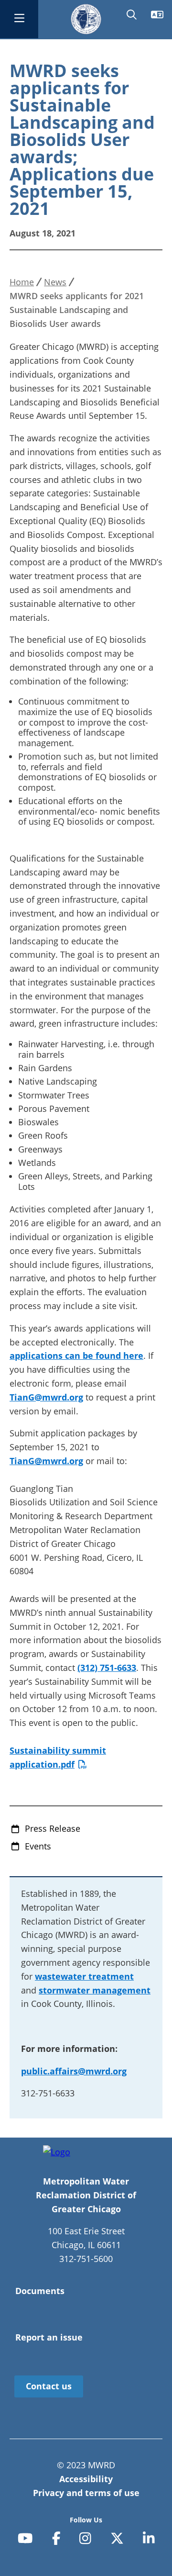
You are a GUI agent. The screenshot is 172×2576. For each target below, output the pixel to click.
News (55, 282)
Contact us (49, 2386)
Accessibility (86, 2479)
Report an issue (49, 2337)
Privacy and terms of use (86, 2493)
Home (22, 282)
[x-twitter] (117, 2538)
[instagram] (85, 2538)
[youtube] (25, 2538)
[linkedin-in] (149, 2538)
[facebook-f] (56, 2538)
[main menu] (19, 19)
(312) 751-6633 (107, 1668)
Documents (40, 2291)
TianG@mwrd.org (46, 1397)
